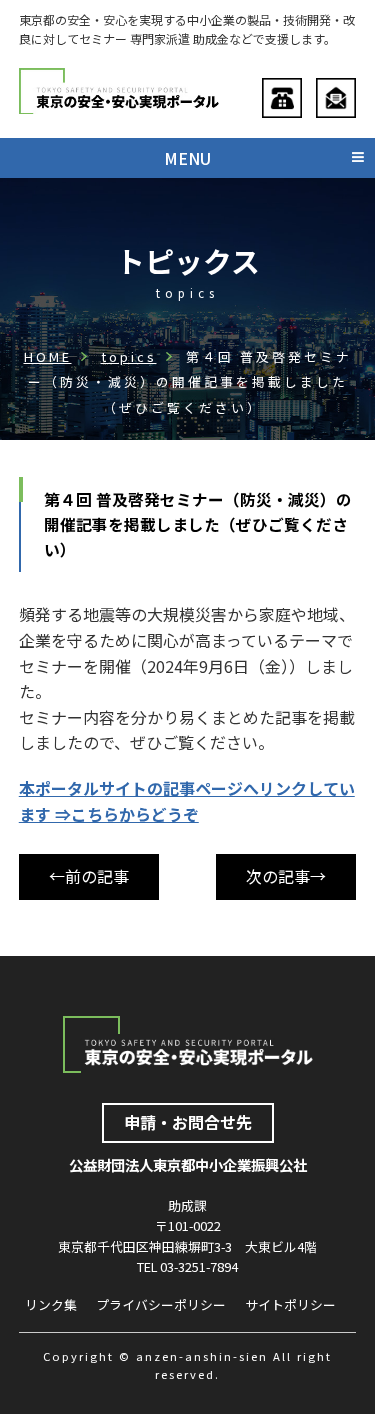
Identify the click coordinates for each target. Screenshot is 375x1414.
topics (129, 356)
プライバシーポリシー (161, 1304)
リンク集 (51, 1304)
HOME (48, 356)
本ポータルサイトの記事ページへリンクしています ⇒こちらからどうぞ (187, 801)
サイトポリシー (290, 1304)
